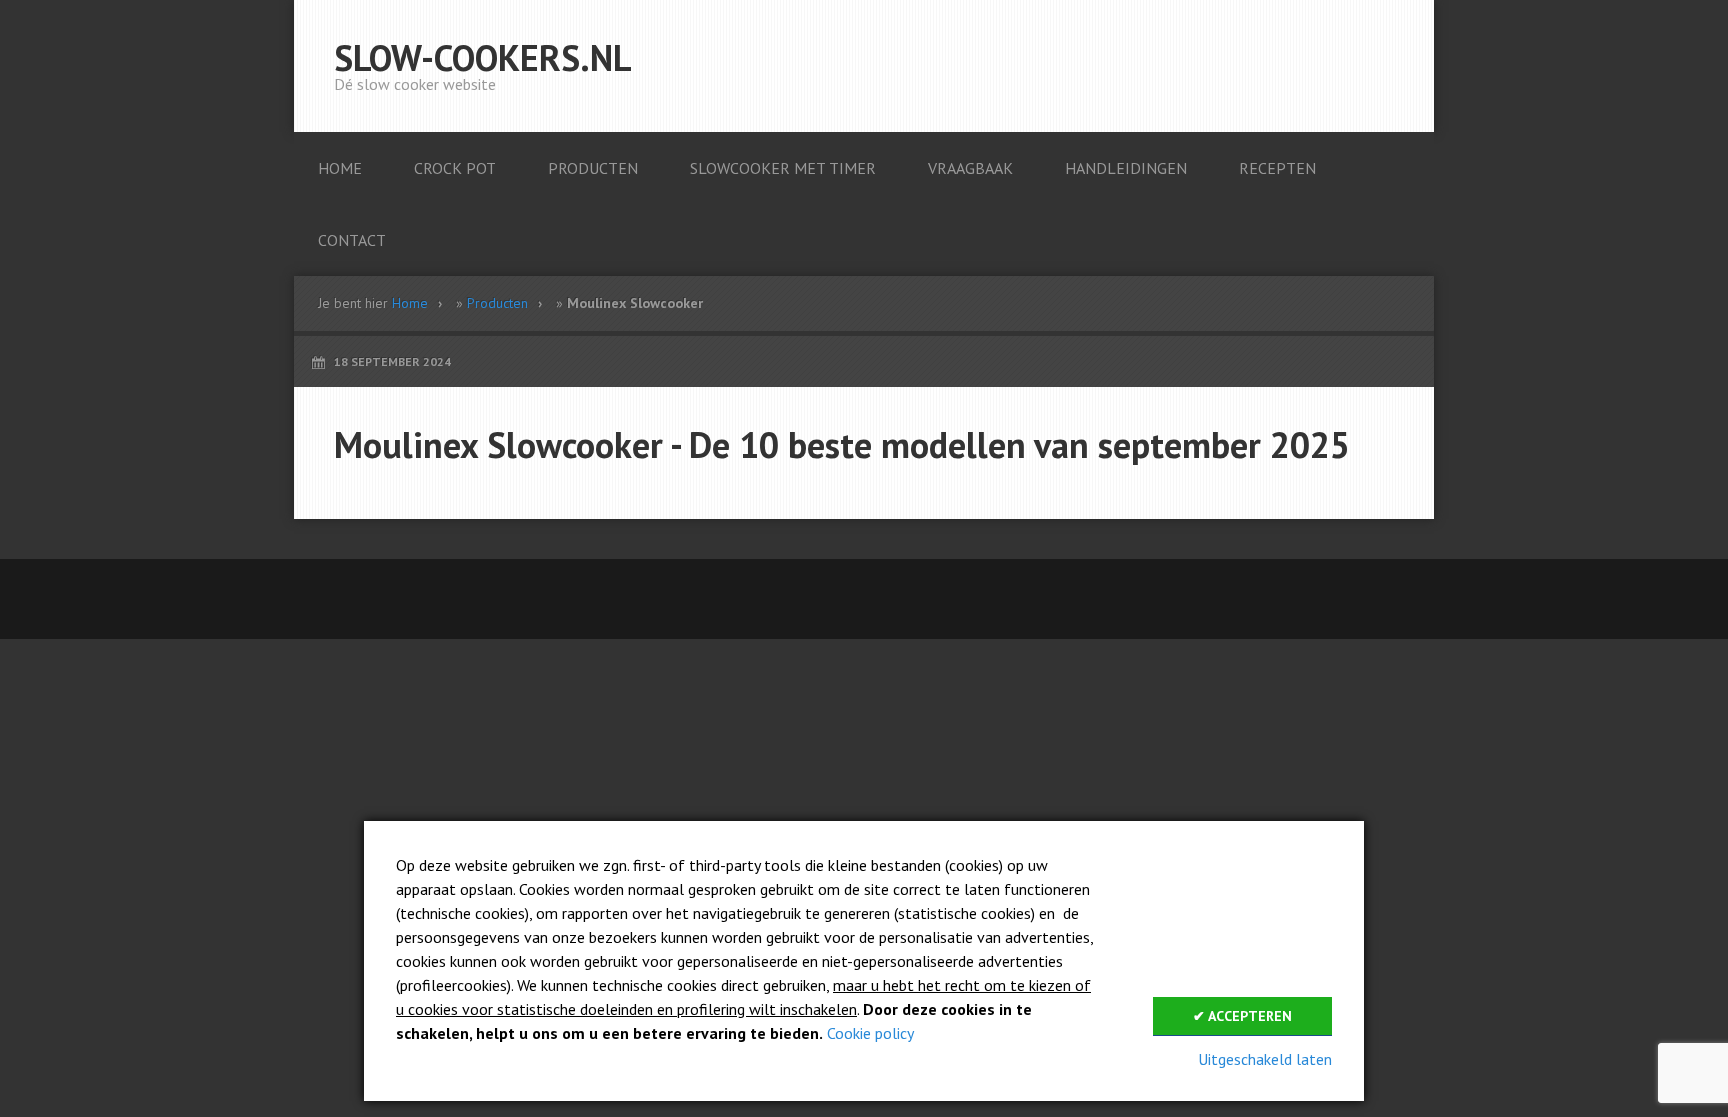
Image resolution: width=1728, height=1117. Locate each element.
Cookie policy (870, 1033)
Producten (497, 303)
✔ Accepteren (1242, 1016)
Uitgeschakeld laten (1265, 1059)
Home (410, 303)
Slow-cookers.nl (483, 57)
